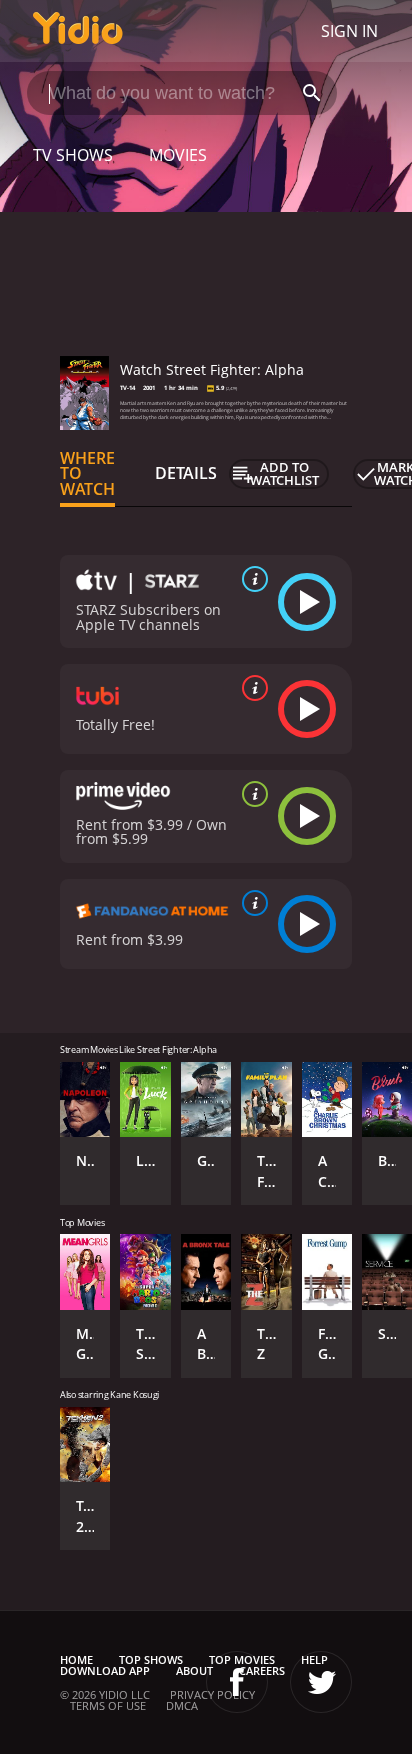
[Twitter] (321, 1682)
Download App (105, 1670)
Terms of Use (108, 1705)
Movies (178, 155)
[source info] (251, 579)
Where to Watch (87, 474)
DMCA (182, 1705)
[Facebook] (237, 1682)
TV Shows (73, 155)
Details (186, 473)
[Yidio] (78, 31)
